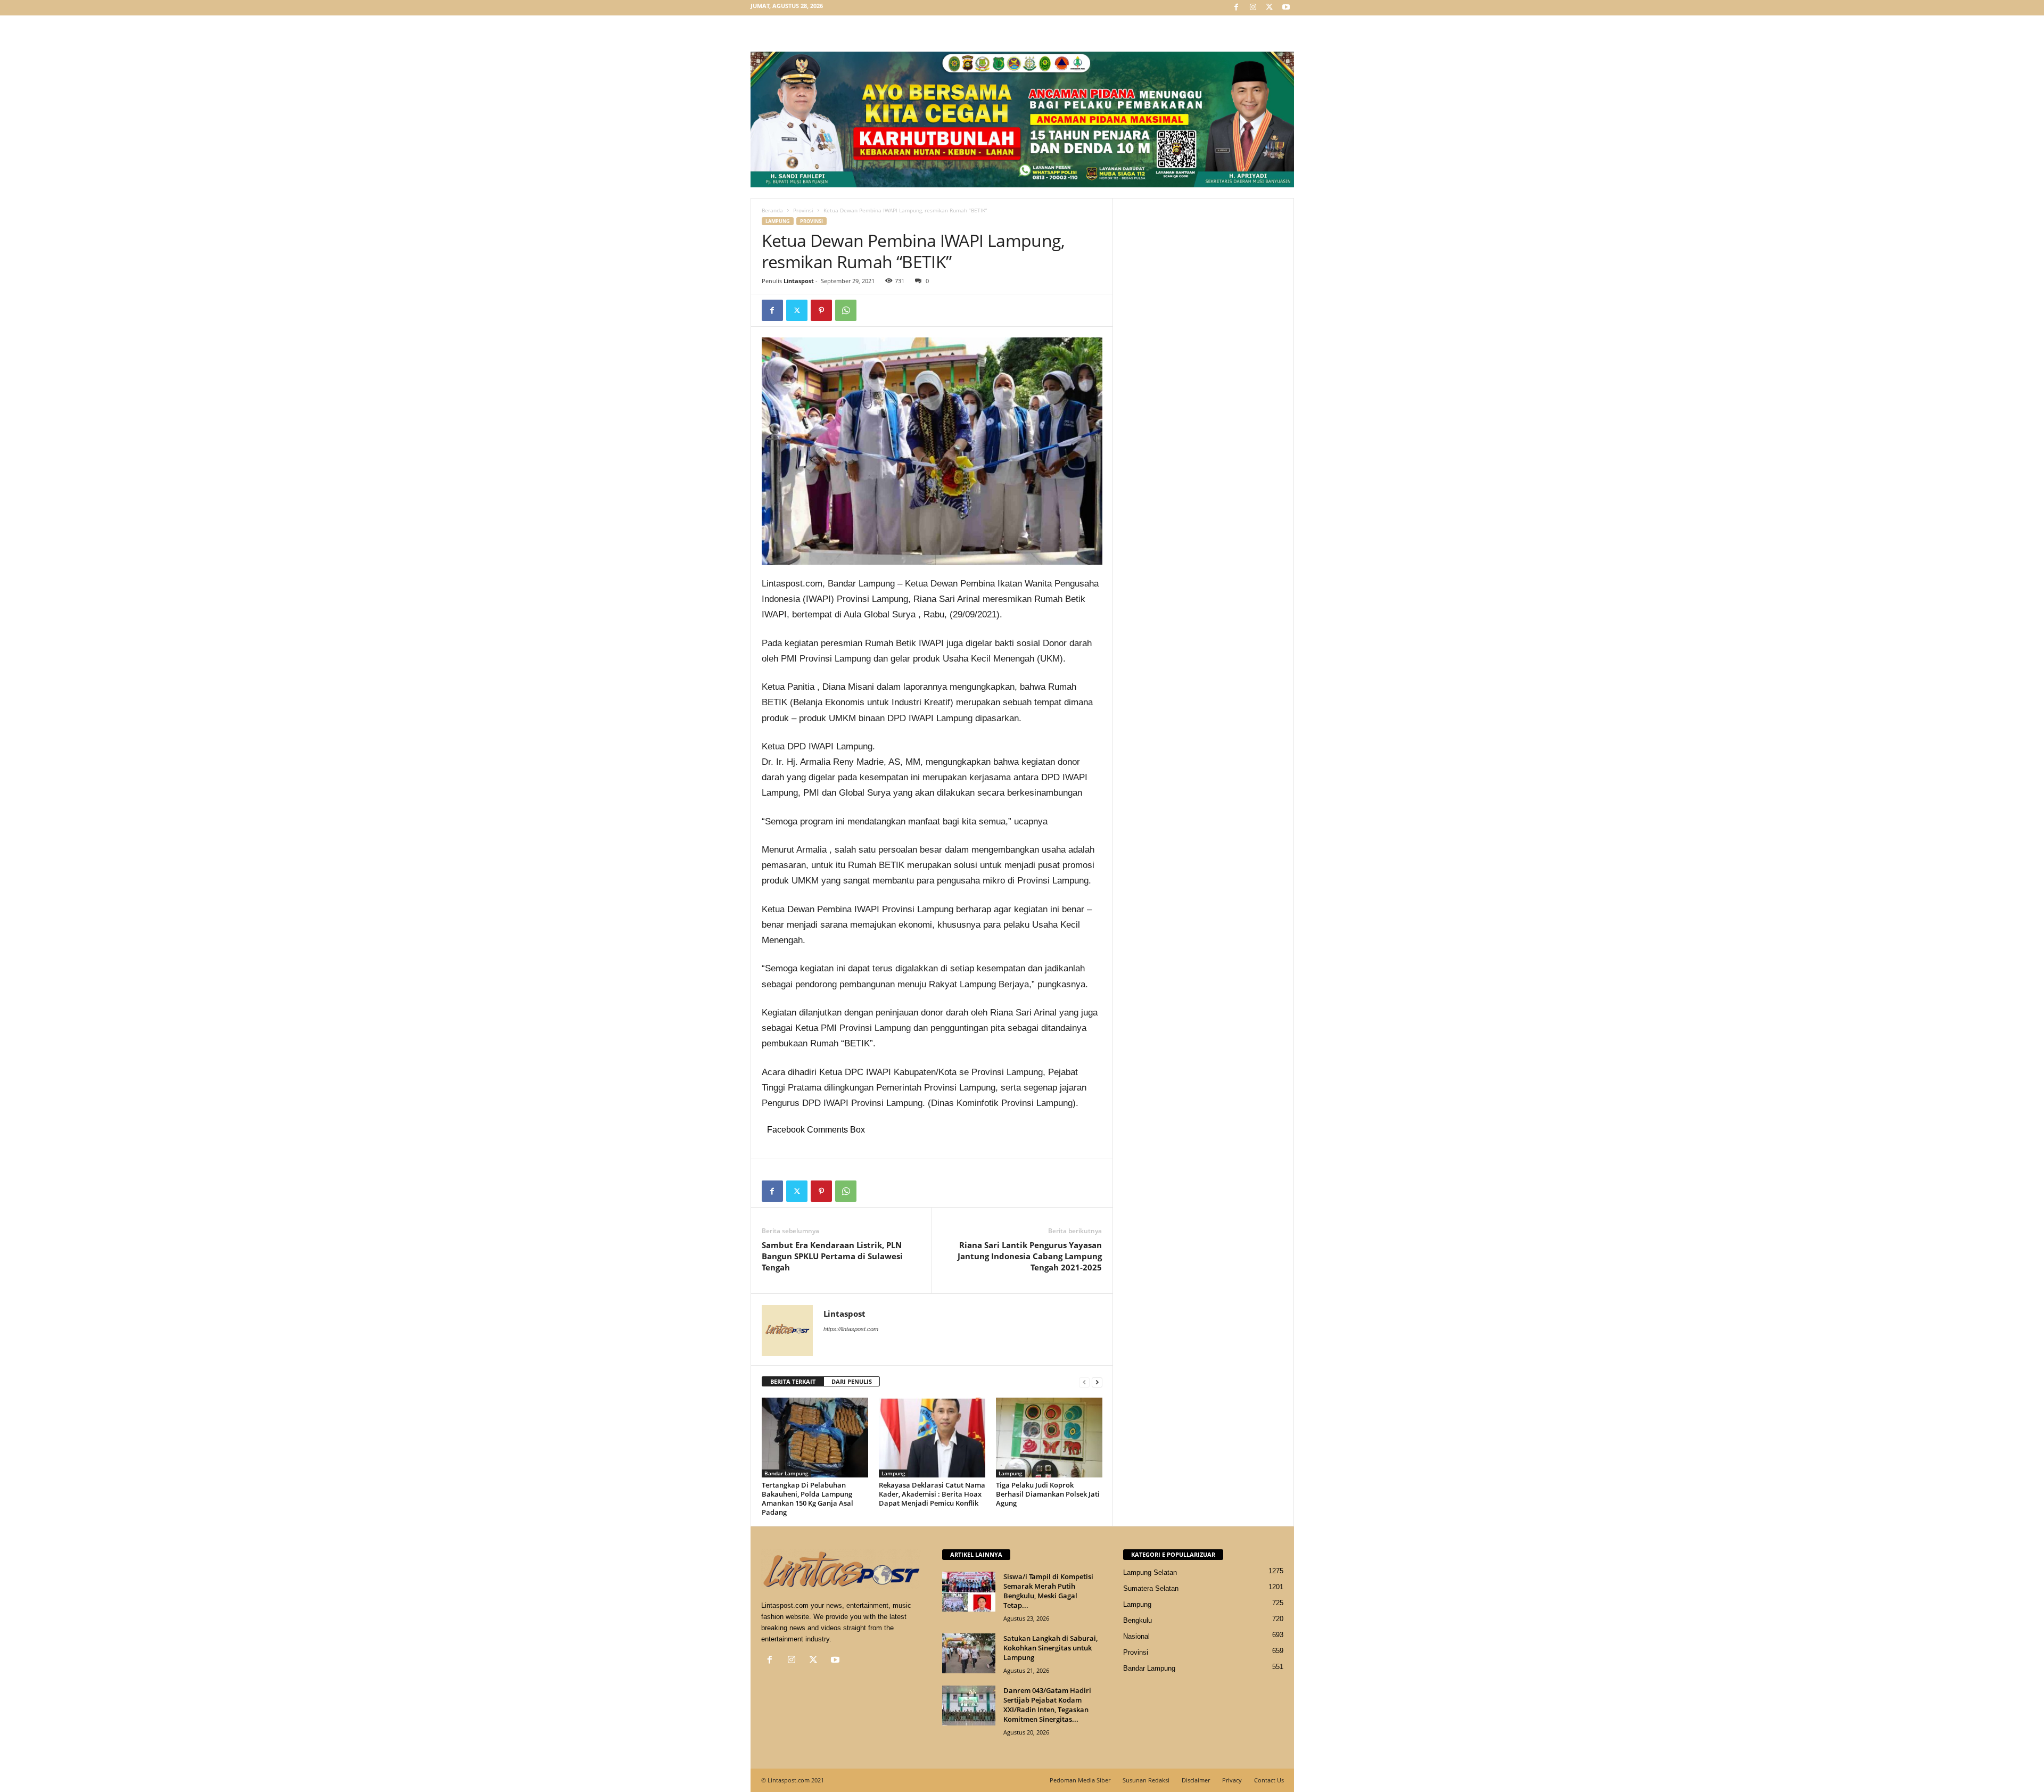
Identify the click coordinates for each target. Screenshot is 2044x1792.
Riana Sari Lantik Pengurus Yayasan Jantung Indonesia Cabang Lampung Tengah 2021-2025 (1030, 1256)
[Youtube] (1286, 8)
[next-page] (1097, 1382)
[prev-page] (1084, 1382)
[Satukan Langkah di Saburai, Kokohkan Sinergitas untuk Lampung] (969, 1653)
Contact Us (1269, 1780)
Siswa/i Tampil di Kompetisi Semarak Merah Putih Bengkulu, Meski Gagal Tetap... (1048, 1591)
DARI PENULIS (852, 1381)
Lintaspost (799, 281)
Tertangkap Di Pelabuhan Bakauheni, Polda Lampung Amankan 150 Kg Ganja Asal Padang (808, 1498)
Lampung (778, 221)
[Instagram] (1253, 8)
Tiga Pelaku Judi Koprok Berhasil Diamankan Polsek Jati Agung (1048, 1494)
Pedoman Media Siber (1080, 1780)
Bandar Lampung (786, 1473)
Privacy (1232, 1780)
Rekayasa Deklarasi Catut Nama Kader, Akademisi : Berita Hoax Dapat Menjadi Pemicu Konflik (932, 1494)
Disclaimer (1196, 1780)
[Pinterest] (821, 310)
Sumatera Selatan (1151, 1588)
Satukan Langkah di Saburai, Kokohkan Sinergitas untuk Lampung (1050, 1648)
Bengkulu (1138, 1620)
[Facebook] (1237, 8)
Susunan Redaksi (1146, 1780)
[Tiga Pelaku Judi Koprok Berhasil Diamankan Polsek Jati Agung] (1049, 1438)
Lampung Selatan (1150, 1572)
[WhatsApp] (846, 310)
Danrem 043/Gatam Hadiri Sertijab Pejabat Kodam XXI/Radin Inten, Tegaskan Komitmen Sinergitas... (1047, 1705)
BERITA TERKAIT (793, 1381)
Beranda (772, 210)
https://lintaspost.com (851, 1329)
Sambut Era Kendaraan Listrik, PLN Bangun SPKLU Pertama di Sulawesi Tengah (832, 1256)
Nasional (1136, 1636)
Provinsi (803, 210)
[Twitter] (1270, 8)
